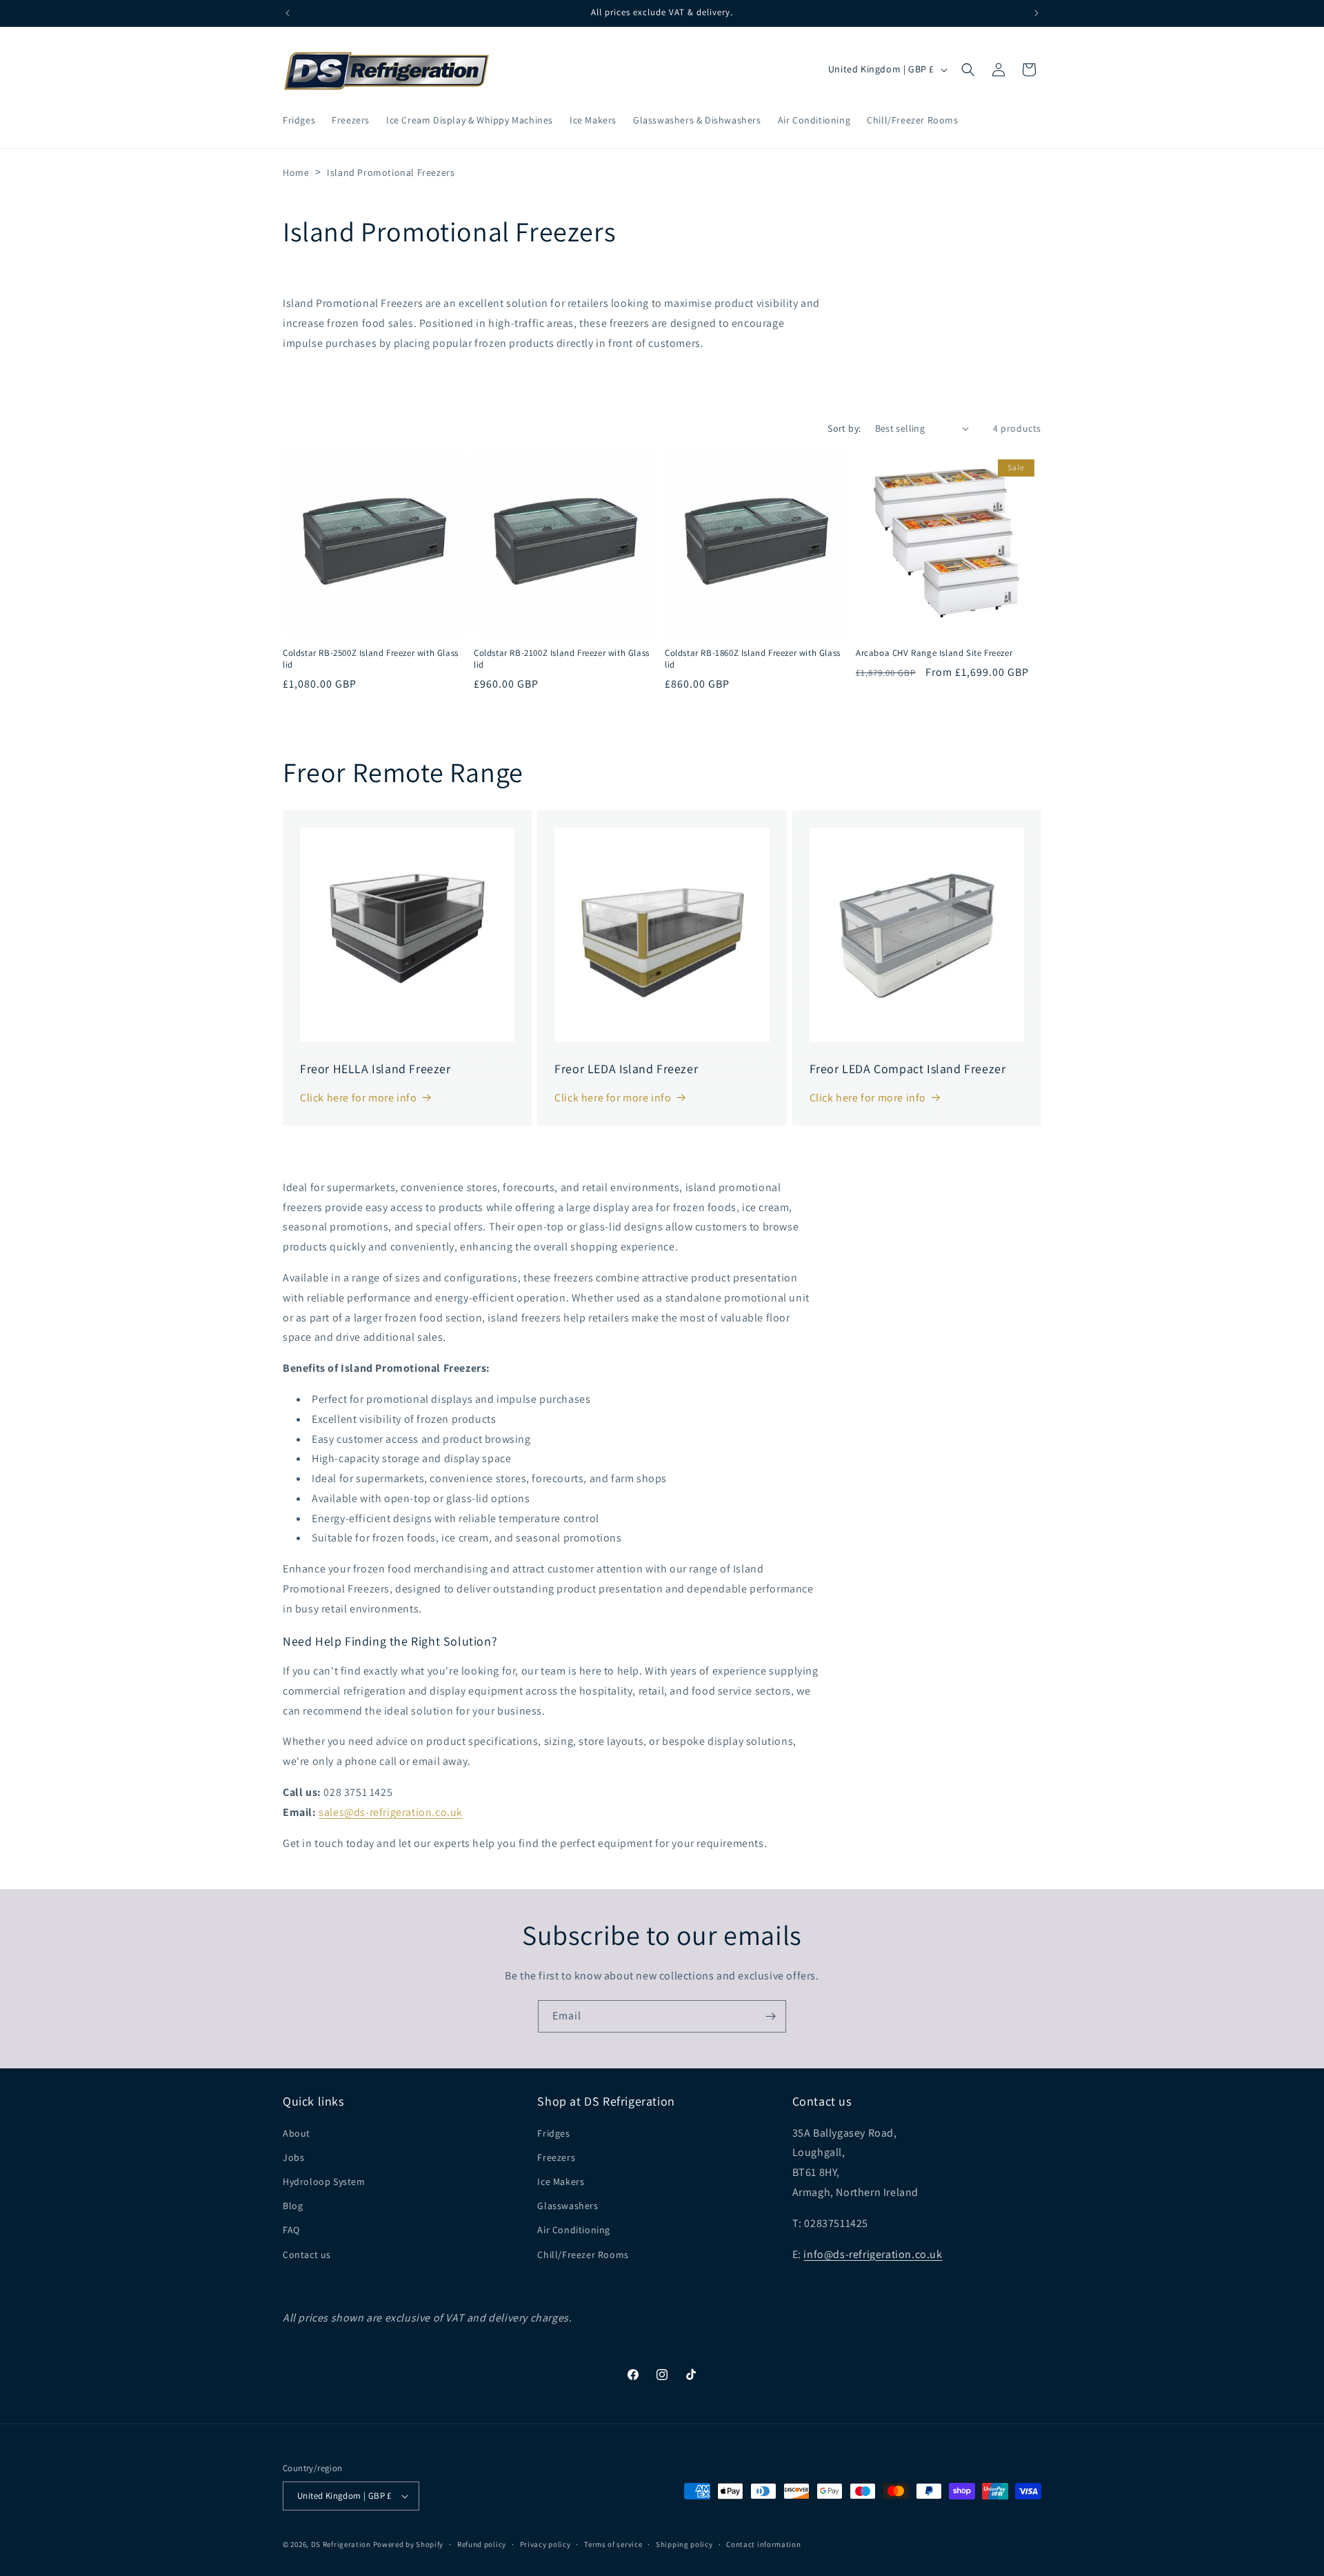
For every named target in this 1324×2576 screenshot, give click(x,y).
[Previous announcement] (288, 13)
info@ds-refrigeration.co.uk (873, 2254)
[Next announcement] (1036, 13)
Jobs (293, 2157)
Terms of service (613, 2544)
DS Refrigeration (341, 2544)
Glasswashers (568, 2206)
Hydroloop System (324, 2181)
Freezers (556, 2157)
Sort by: (844, 428)
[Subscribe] (770, 2016)
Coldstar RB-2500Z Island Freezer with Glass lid (371, 659)
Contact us (307, 2255)
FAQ (291, 2230)
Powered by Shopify (409, 2544)
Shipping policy (684, 2544)
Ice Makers (561, 2181)
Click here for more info (358, 1098)
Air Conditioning (574, 2230)
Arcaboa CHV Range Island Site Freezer (934, 653)
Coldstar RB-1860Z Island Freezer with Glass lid (753, 659)
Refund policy (482, 2544)
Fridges (553, 2133)
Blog (293, 2206)
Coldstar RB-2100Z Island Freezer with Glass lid (562, 659)
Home (296, 172)
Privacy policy (545, 2544)
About (297, 2133)
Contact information (763, 2544)
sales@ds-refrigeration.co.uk (391, 1812)
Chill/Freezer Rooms (583, 2255)
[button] (968, 70)
